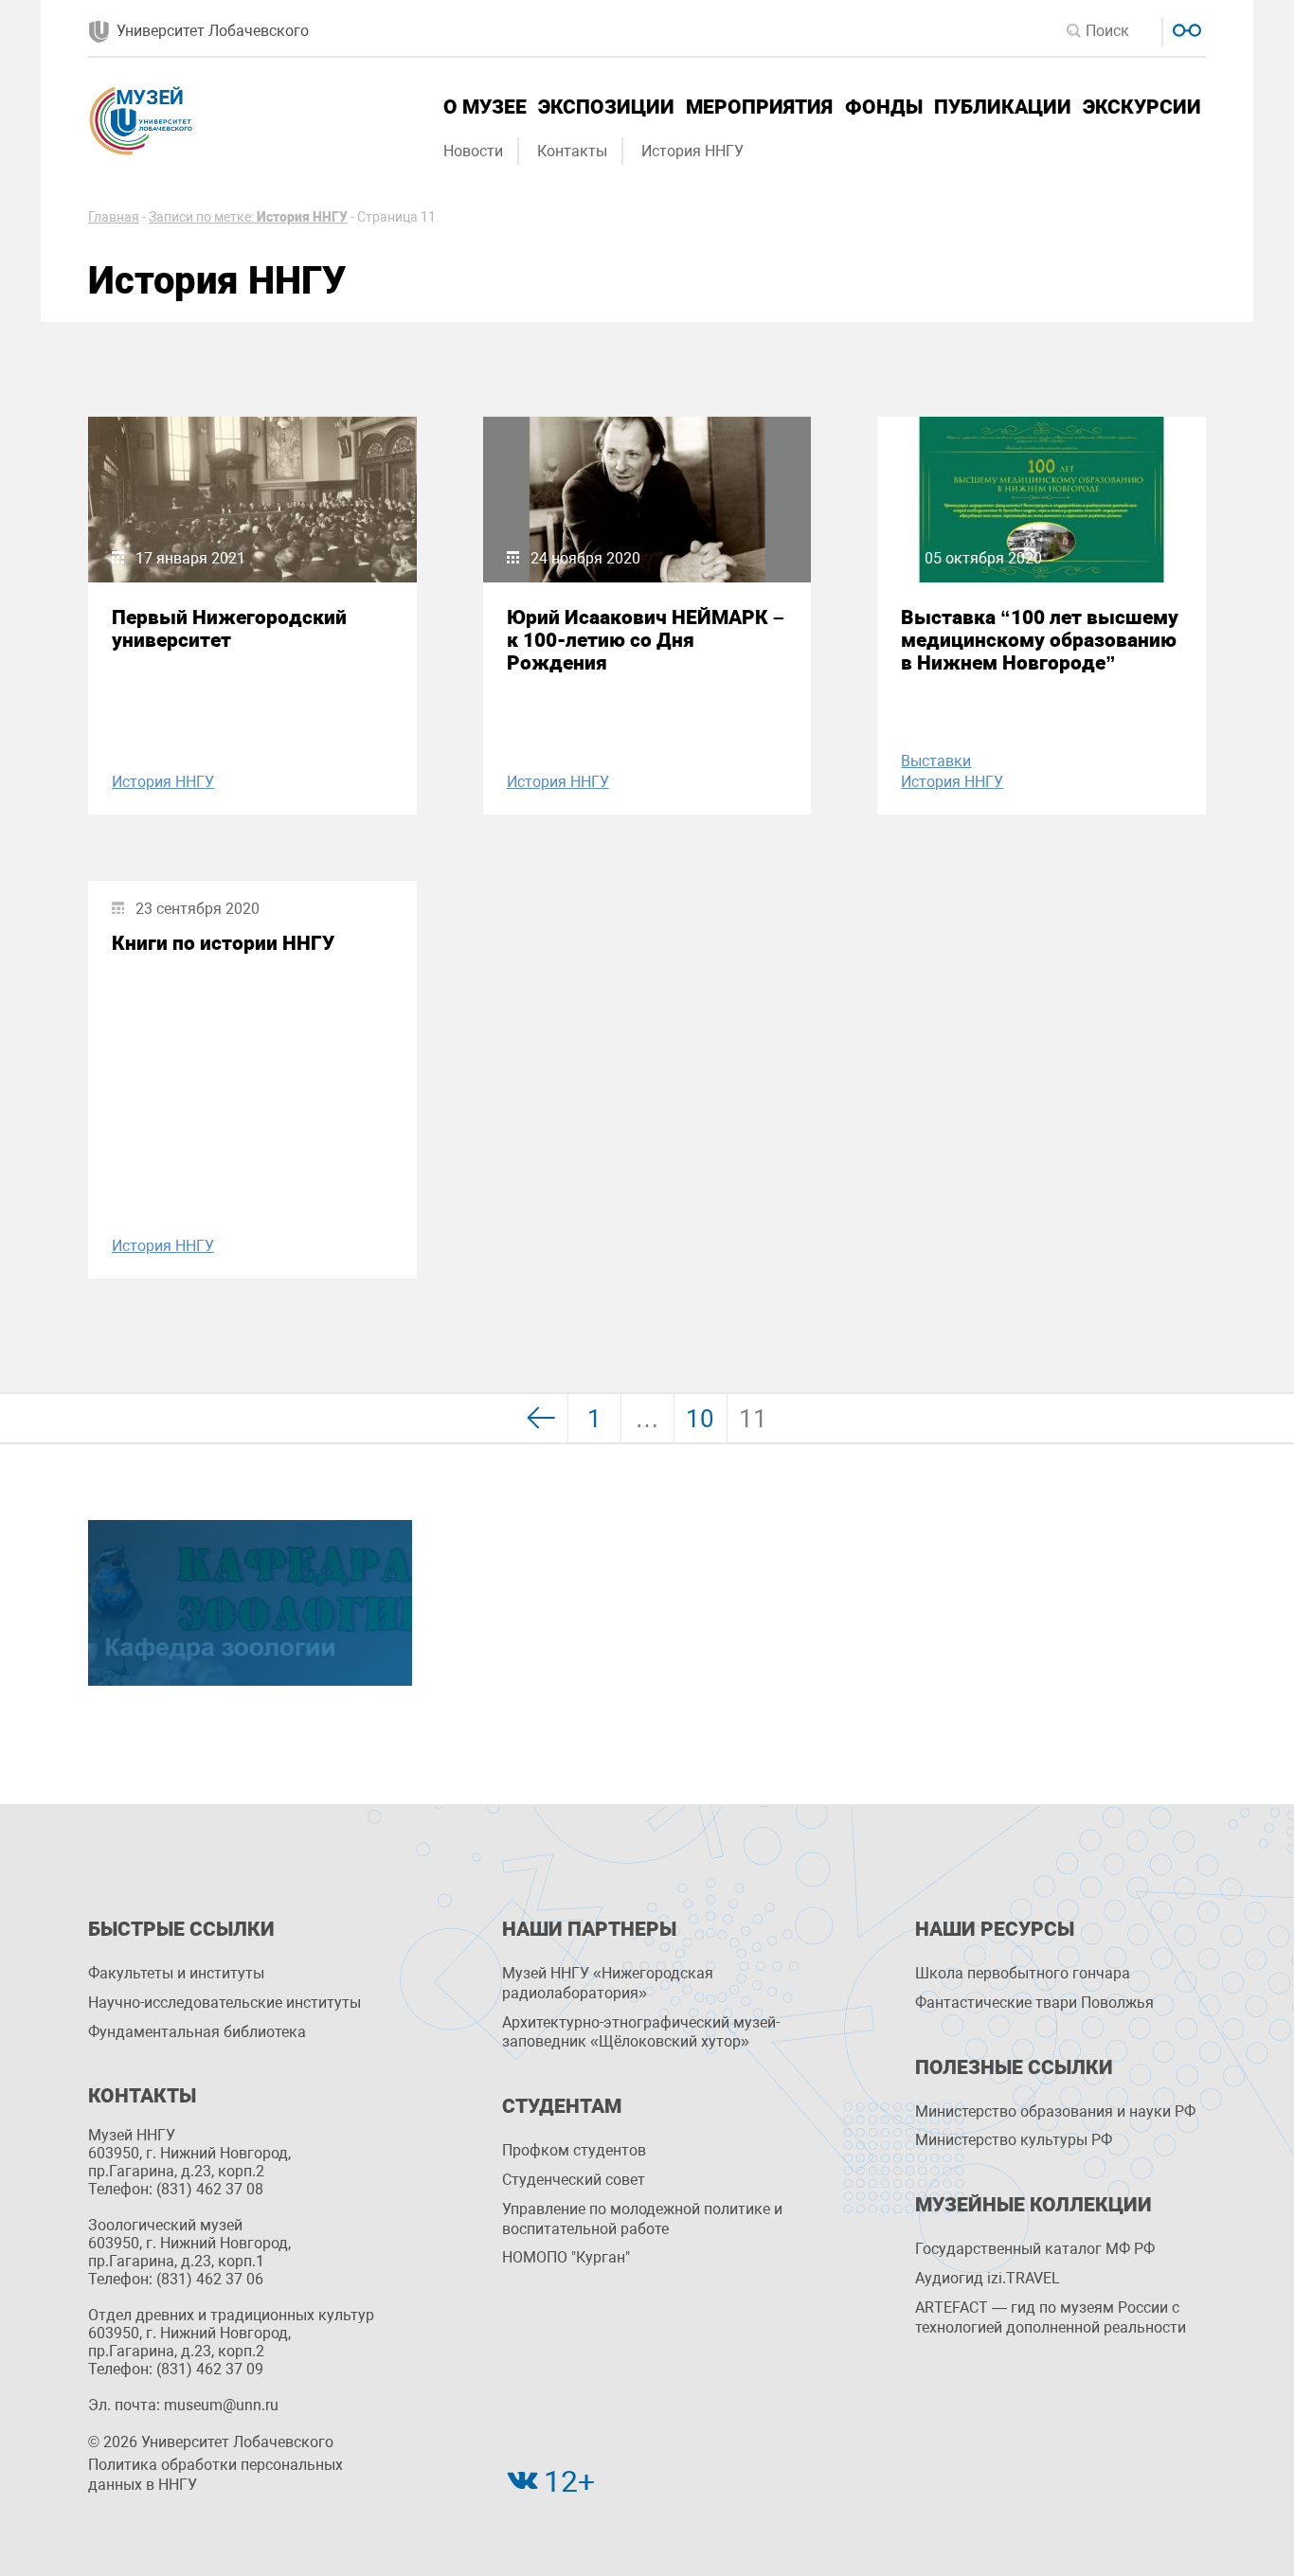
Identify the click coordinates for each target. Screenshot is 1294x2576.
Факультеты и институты (176, 1973)
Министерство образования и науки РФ (1055, 2111)
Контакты (572, 151)
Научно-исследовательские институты (225, 2003)
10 (700, 1419)
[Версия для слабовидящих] (1185, 28)
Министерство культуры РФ (1014, 2140)
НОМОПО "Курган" (566, 2257)
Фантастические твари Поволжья (1034, 2003)
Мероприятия (759, 107)
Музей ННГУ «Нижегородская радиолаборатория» (608, 1983)
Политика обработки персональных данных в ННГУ (216, 2475)
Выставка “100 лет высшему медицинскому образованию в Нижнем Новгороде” (1040, 640)
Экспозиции (606, 107)
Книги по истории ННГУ (223, 943)
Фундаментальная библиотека (197, 2032)
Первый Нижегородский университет (229, 629)
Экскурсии (1142, 107)
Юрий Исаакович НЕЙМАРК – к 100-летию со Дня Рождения (646, 640)
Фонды (884, 107)
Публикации (1003, 107)
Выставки (936, 761)
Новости (473, 151)
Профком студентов (574, 2150)
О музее (485, 107)
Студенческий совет (574, 2180)
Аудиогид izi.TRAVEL (988, 2278)
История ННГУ (692, 151)
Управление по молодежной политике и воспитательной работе (642, 2219)
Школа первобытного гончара (1023, 1973)
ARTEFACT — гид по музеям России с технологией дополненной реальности (1051, 2317)
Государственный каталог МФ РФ (1035, 2249)
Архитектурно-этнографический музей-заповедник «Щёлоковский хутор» (641, 2032)
